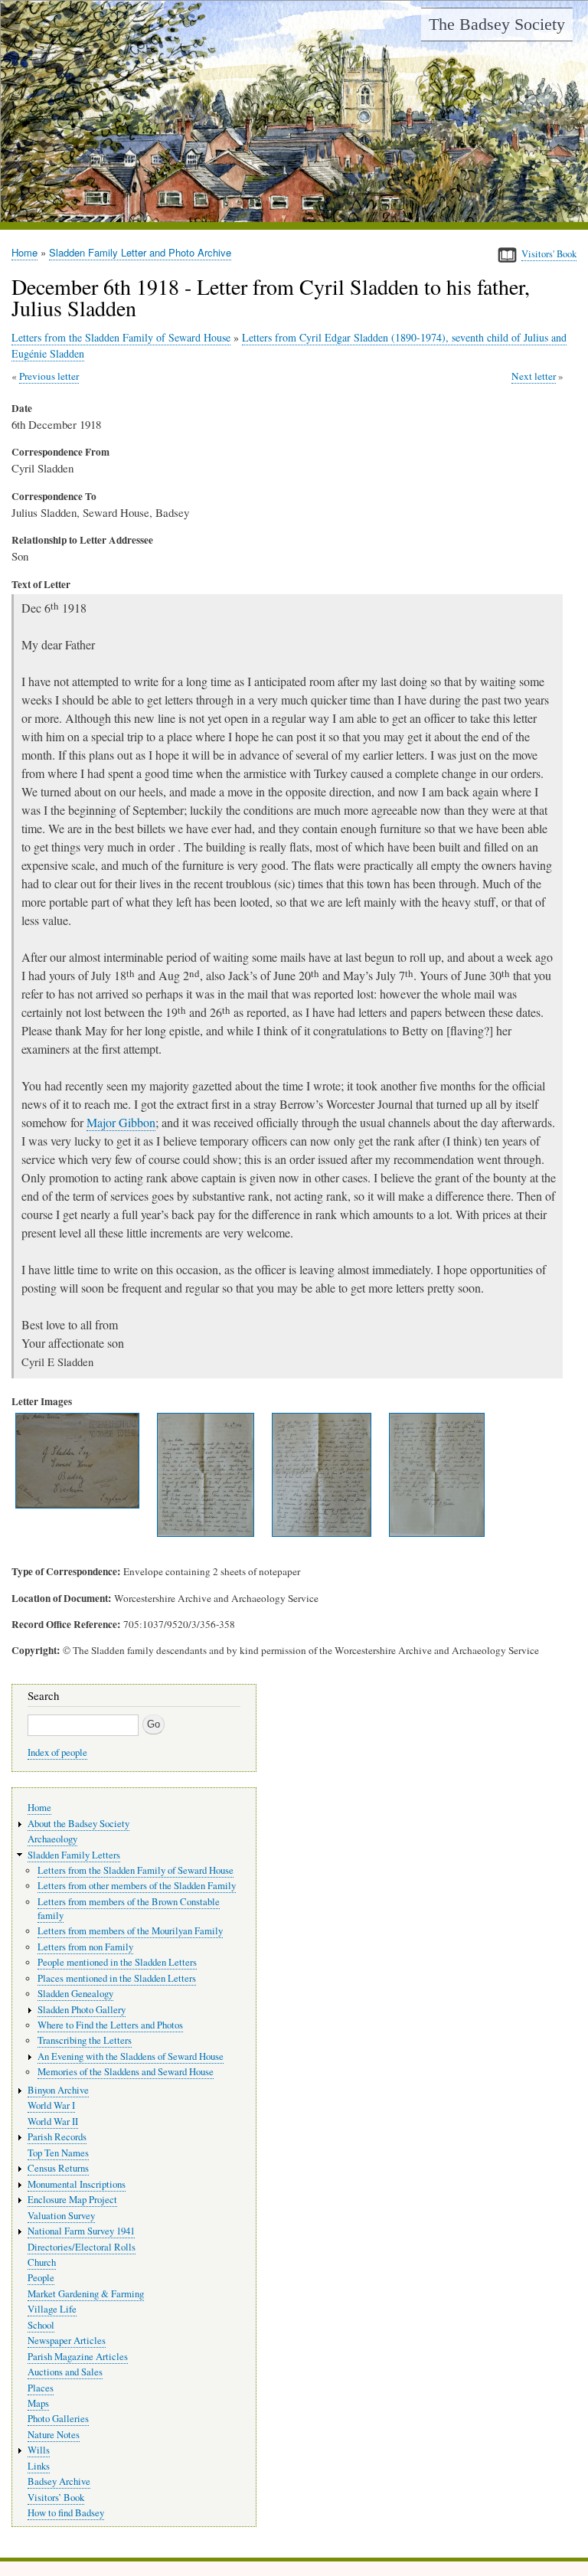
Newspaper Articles (67, 2341)
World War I (51, 2105)
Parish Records (57, 2137)
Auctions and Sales (65, 2372)
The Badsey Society (497, 24)
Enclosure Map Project (72, 2200)
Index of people (57, 1752)
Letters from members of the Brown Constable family (129, 1909)
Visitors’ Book (56, 2498)
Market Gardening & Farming (86, 2294)
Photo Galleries (58, 2419)
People (41, 2278)
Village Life (52, 2309)
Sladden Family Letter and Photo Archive (140, 252)
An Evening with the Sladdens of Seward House (131, 2056)
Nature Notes (54, 2435)
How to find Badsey (66, 2513)
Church (42, 2262)
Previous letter (49, 376)
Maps (38, 2403)
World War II (53, 2122)
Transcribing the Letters (85, 2040)
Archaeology (52, 1839)
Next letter (534, 376)
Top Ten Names (58, 2153)
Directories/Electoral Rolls (82, 2247)
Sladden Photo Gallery (82, 2010)
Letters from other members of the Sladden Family (137, 1886)
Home (24, 252)
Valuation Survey (61, 2216)
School (41, 2325)
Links (39, 2466)
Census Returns (58, 2168)
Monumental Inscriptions (77, 2184)
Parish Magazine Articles (78, 2357)
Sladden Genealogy (75, 1994)
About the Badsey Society (78, 1824)
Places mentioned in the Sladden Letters (117, 1978)
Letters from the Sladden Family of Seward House (121, 337)
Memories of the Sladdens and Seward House (126, 2072)
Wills (39, 2450)
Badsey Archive (59, 2481)
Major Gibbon (121, 1122)
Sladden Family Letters (74, 1855)
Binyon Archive (58, 2090)
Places (41, 2388)
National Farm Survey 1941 (81, 2231)
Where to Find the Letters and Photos (110, 2025)
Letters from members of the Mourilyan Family (130, 1931)
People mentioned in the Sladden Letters (117, 1962)
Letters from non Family (85, 1947)
